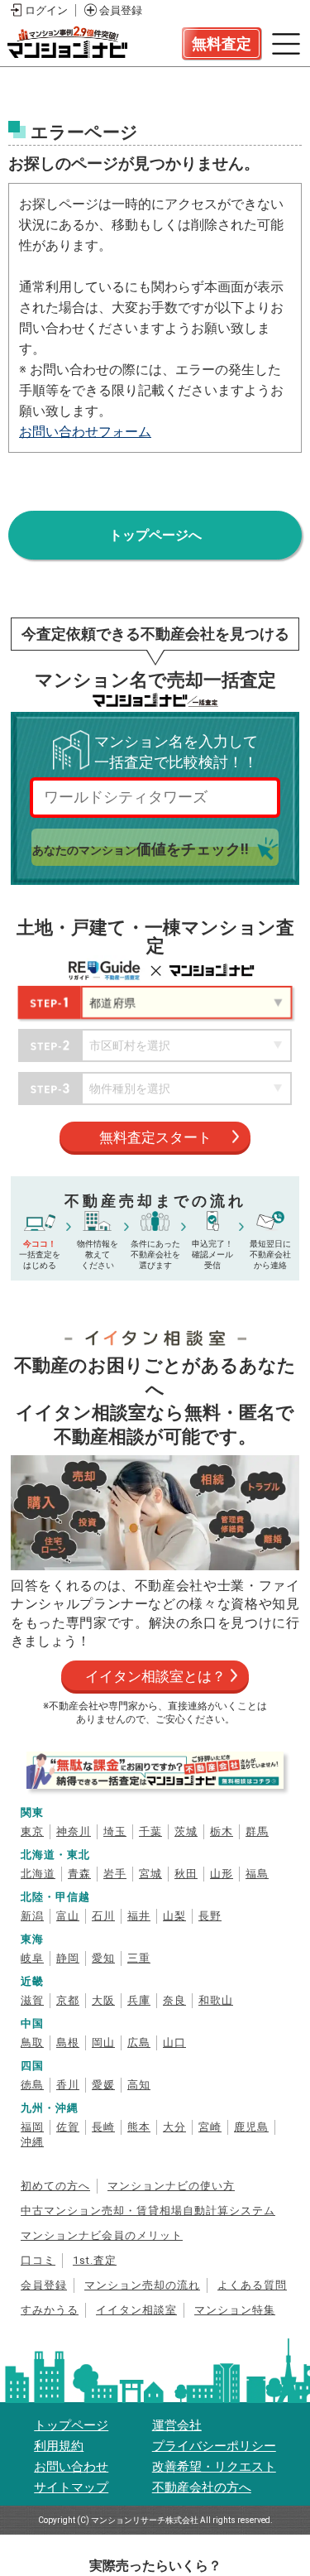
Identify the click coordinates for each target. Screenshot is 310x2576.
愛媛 (103, 2085)
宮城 (150, 1874)
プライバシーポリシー (214, 2446)
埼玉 (115, 1831)
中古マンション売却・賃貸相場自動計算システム (148, 2211)
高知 (139, 2085)
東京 (32, 1831)
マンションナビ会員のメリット (102, 2235)
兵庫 (139, 2000)
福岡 (32, 2127)
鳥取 (32, 2043)
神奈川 (74, 1831)
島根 (68, 2043)
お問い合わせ (71, 2467)
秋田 (186, 1874)
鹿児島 (251, 2127)
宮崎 (210, 2127)
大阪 (103, 2000)
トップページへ (155, 535)
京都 (68, 2000)
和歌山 (216, 2000)
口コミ (38, 2260)
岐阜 (32, 1958)
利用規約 (59, 2446)
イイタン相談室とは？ (155, 1676)
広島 (139, 2043)
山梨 (174, 1916)
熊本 (139, 2127)
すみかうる (50, 2310)
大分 (174, 2127)
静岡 (68, 1958)
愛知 (103, 1958)
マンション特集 (235, 2310)
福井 (139, 1916)
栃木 (222, 1831)
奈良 (174, 2000)
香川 (68, 2085)
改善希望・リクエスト (214, 2467)
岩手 (115, 1874)
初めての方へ (55, 2186)
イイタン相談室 (136, 2310)
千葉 (150, 1831)
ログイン (46, 10)
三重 (139, 1958)
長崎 (103, 2127)
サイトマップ (71, 2487)
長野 (210, 1916)
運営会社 (177, 2425)
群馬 (257, 1831)
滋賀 (32, 2000)
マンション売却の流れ (142, 2285)
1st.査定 (95, 2260)
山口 (174, 2043)
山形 (222, 1874)
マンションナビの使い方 (171, 2186)
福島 (257, 1874)
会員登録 (121, 10)
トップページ (71, 2425)
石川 (103, 1916)
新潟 (32, 1916)
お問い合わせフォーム (85, 432)
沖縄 (32, 2142)
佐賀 (68, 2127)
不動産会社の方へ (202, 2487)
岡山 (103, 2043)
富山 (68, 1916)
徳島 (32, 2085)
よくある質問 (252, 2285)
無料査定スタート (155, 1137)
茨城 (186, 1831)
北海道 (38, 1874)
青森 (79, 1874)
